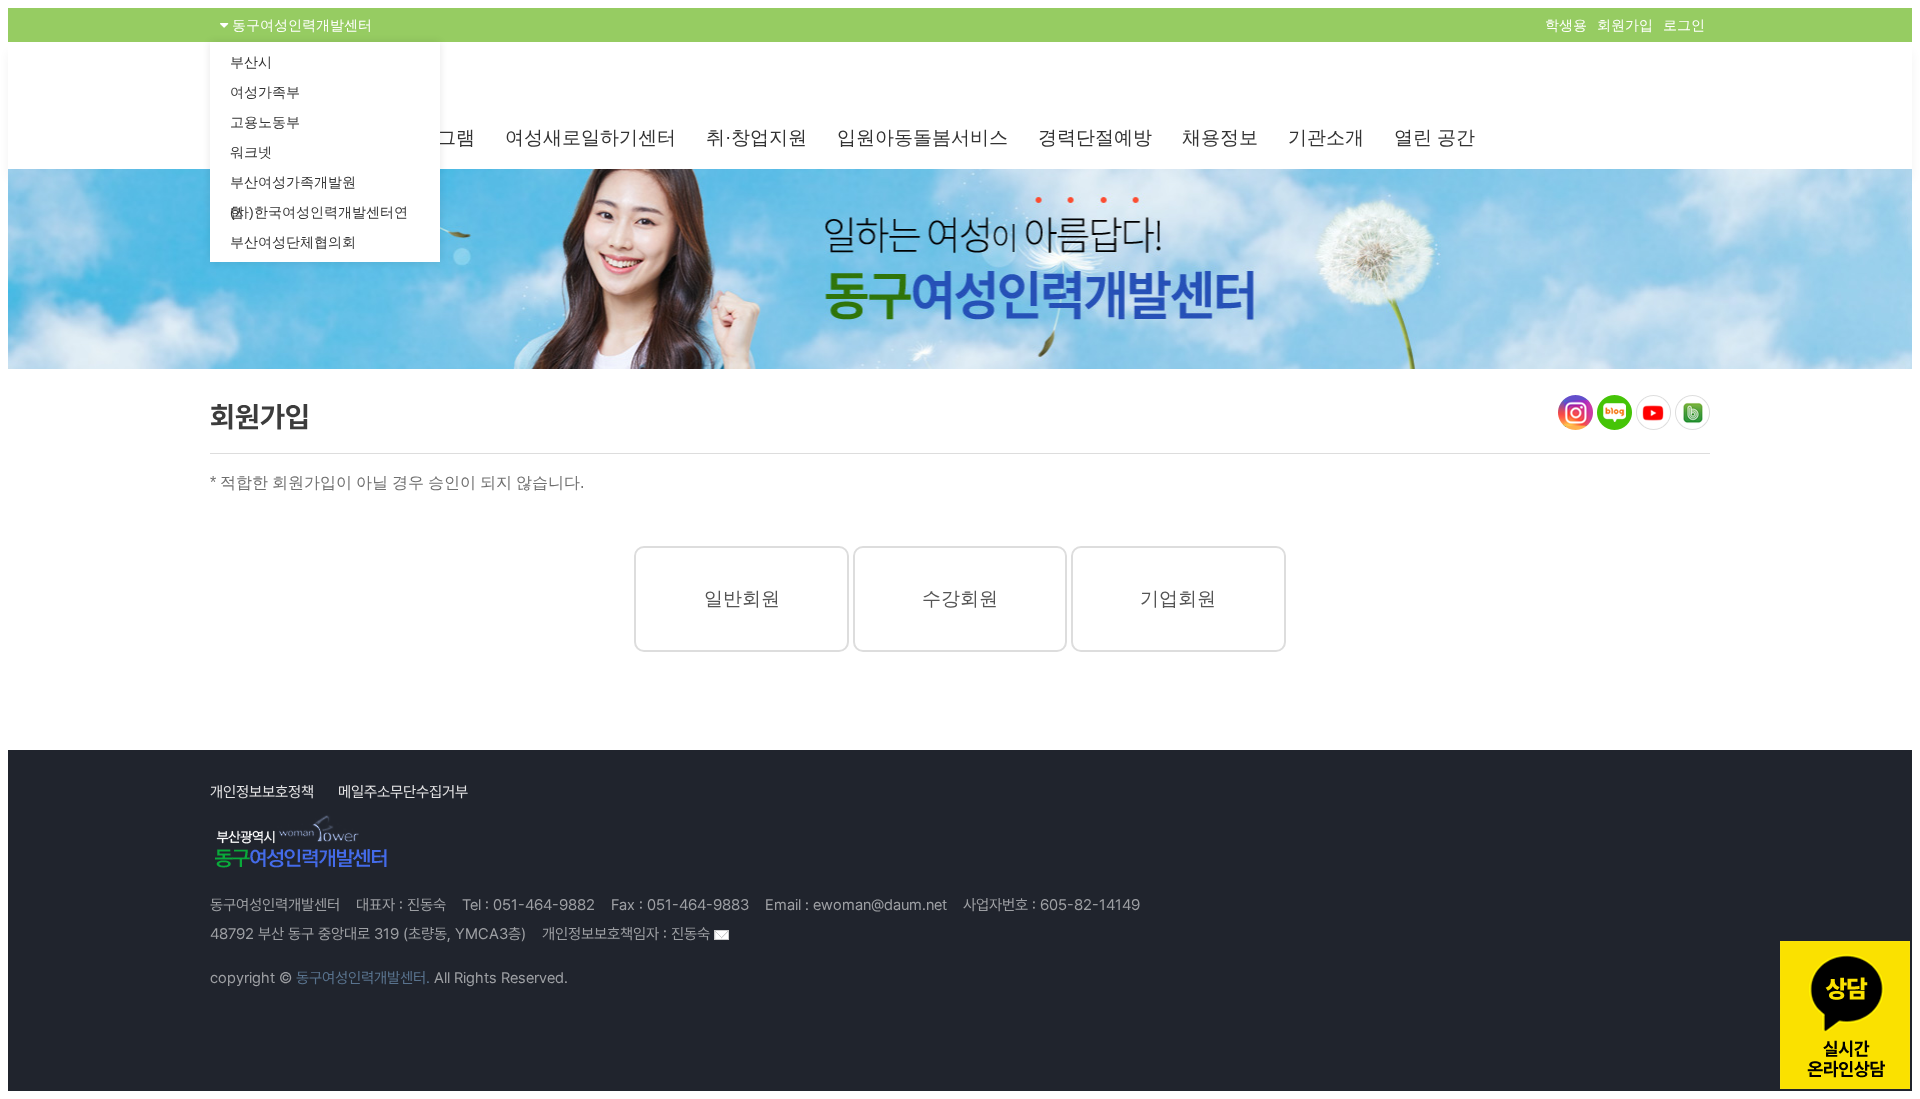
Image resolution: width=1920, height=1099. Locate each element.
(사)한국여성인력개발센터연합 (319, 212)
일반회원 (742, 598)
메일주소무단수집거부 (403, 792)
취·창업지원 (756, 137)
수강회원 (960, 598)
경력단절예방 (1095, 137)
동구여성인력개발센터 (300, 25)
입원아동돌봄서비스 (922, 137)
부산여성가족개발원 (293, 182)
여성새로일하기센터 (590, 137)
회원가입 (1625, 25)
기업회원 (1178, 598)
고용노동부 (265, 122)
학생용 (1566, 25)
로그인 (1684, 25)
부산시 (251, 62)
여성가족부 (265, 92)
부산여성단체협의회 (293, 242)
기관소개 (1326, 137)
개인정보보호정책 (262, 792)
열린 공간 (1434, 137)
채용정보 (1220, 137)
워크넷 (251, 152)
